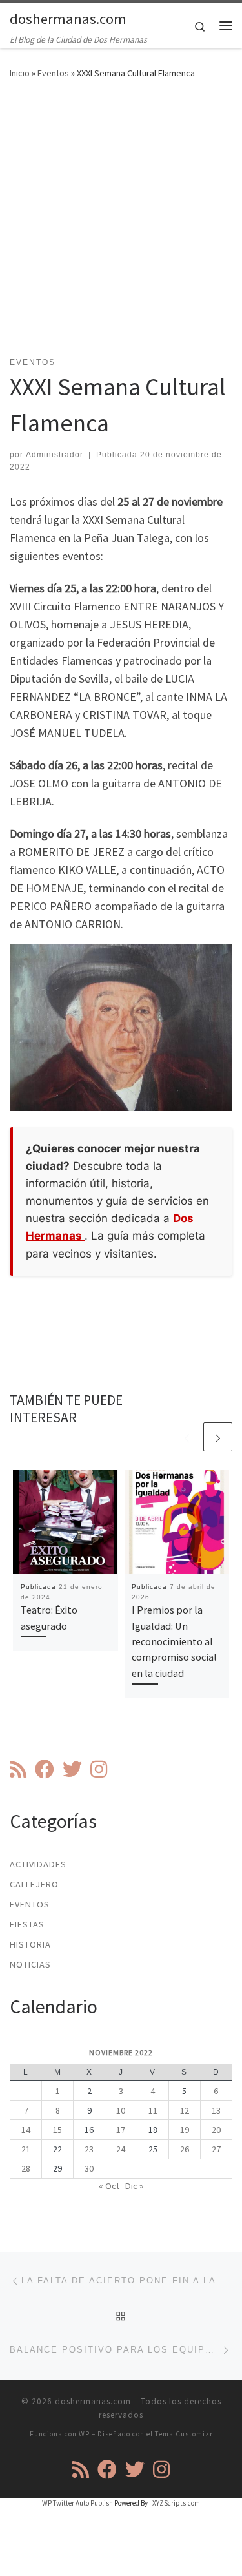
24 (121, 2149)
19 (185, 2130)
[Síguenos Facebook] (45, 1769)
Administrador (55, 455)
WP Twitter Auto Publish (77, 2503)
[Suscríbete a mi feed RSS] (18, 1769)
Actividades (38, 1864)
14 (26, 2130)
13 (216, 2110)
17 (121, 2130)
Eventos (53, 73)
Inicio (20, 73)
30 (89, 2168)
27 (216, 2149)
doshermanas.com (93, 2401)
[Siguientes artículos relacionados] (218, 1437)
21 (26, 2149)
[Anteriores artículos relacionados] (187, 1437)
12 (185, 2110)
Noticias (30, 1964)
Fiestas (27, 1924)
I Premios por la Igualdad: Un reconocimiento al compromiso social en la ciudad (174, 1641)
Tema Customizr (184, 2434)
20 (216, 2130)
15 (57, 2130)
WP (84, 2434)
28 (26, 2168)
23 (89, 2149)
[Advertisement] (121, 226)
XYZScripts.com (176, 2503)
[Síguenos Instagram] (99, 1769)
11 (153, 2110)
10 (121, 2110)
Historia (30, 1944)
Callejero (34, 1884)
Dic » (134, 2186)
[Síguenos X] (72, 1769)
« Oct (109, 2186)
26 (185, 2149)
